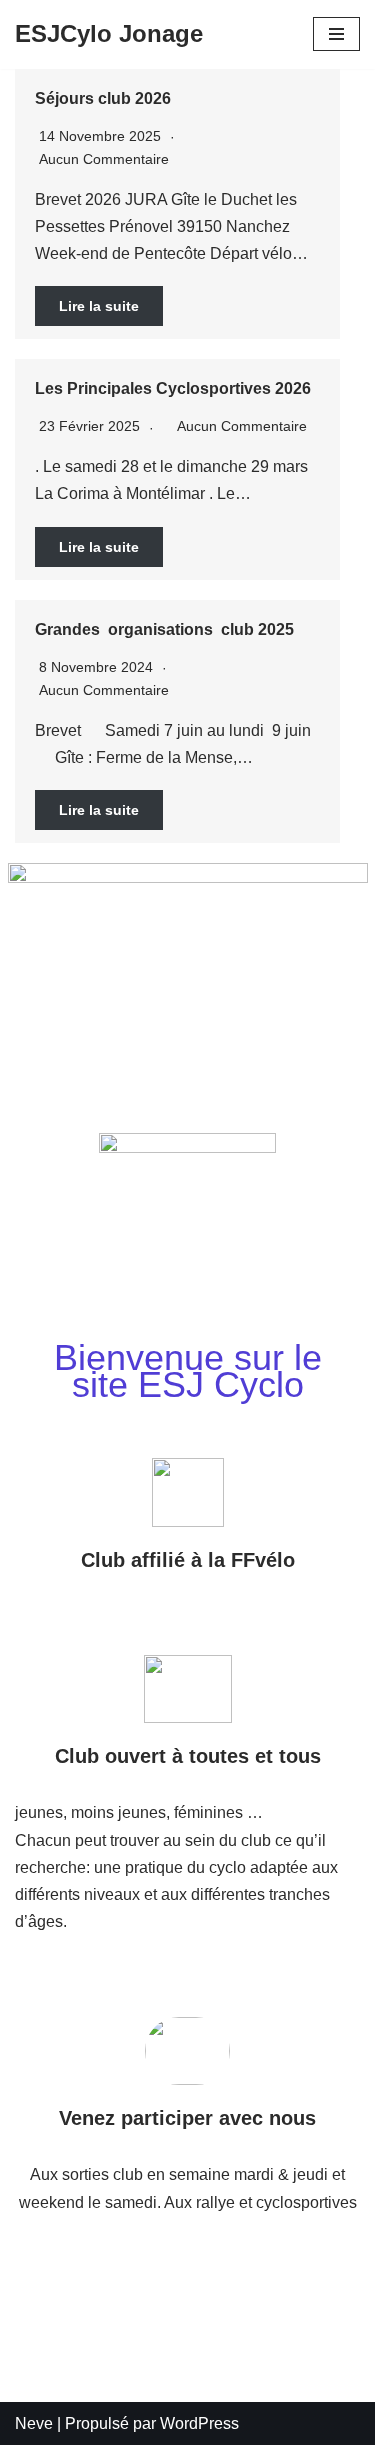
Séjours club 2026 (103, 98)
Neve (34, 2423)
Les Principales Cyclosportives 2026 (173, 388)
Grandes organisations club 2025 (164, 629)
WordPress (199, 2423)
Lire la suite (99, 306)
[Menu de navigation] (336, 34)
